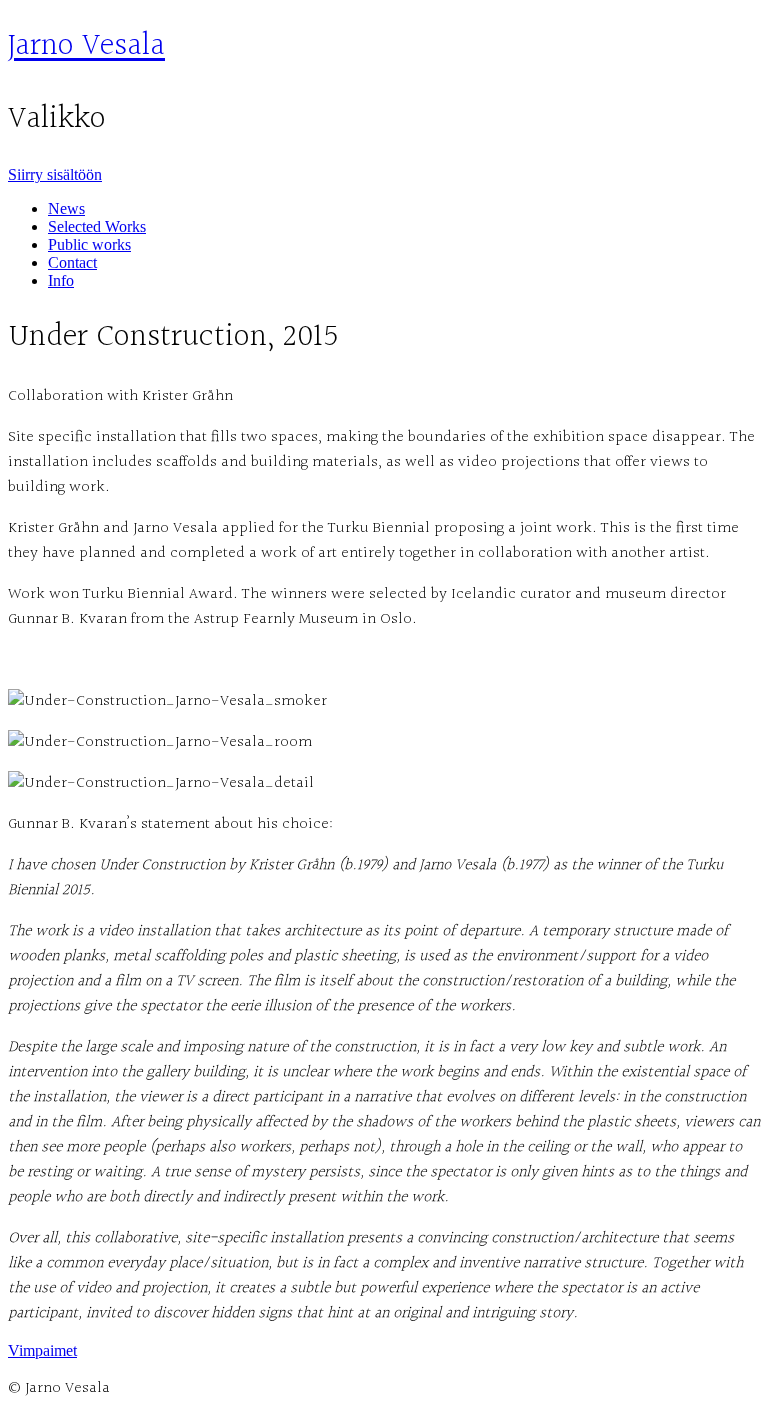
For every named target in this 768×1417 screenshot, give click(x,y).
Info (61, 280)
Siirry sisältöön (55, 174)
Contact (72, 262)
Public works (89, 244)
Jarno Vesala (86, 46)
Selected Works (97, 226)
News (66, 208)
